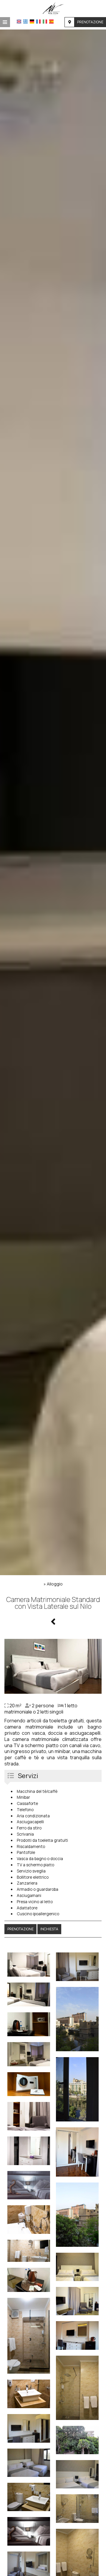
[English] (19, 22)
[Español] (51, 22)
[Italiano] (45, 22)
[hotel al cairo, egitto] (53, 8)
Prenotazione (90, 22)
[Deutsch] (32, 22)
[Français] (38, 22)
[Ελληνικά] (25, 22)
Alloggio (55, 1584)
